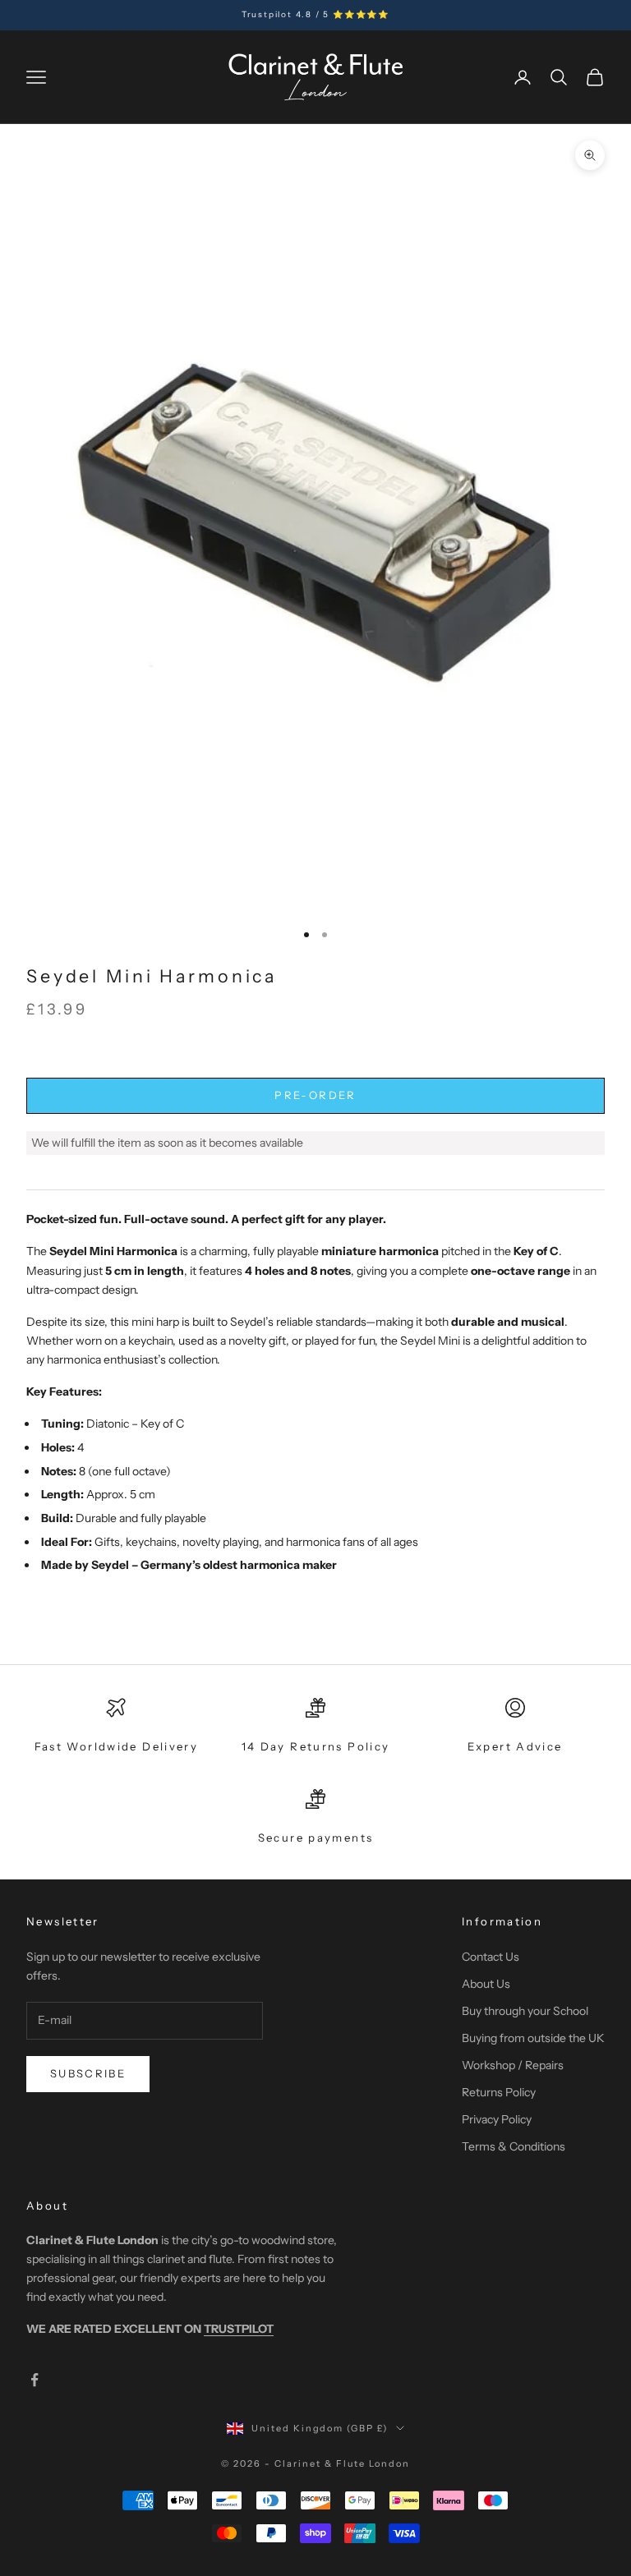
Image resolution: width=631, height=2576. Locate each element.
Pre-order (315, 1095)
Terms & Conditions (514, 2146)
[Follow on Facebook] (35, 2380)
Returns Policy (499, 2092)
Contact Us (491, 1957)
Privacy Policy (497, 2119)
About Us (486, 1984)
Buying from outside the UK (533, 2038)
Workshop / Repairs (513, 2065)
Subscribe (88, 2073)
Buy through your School (525, 2011)
